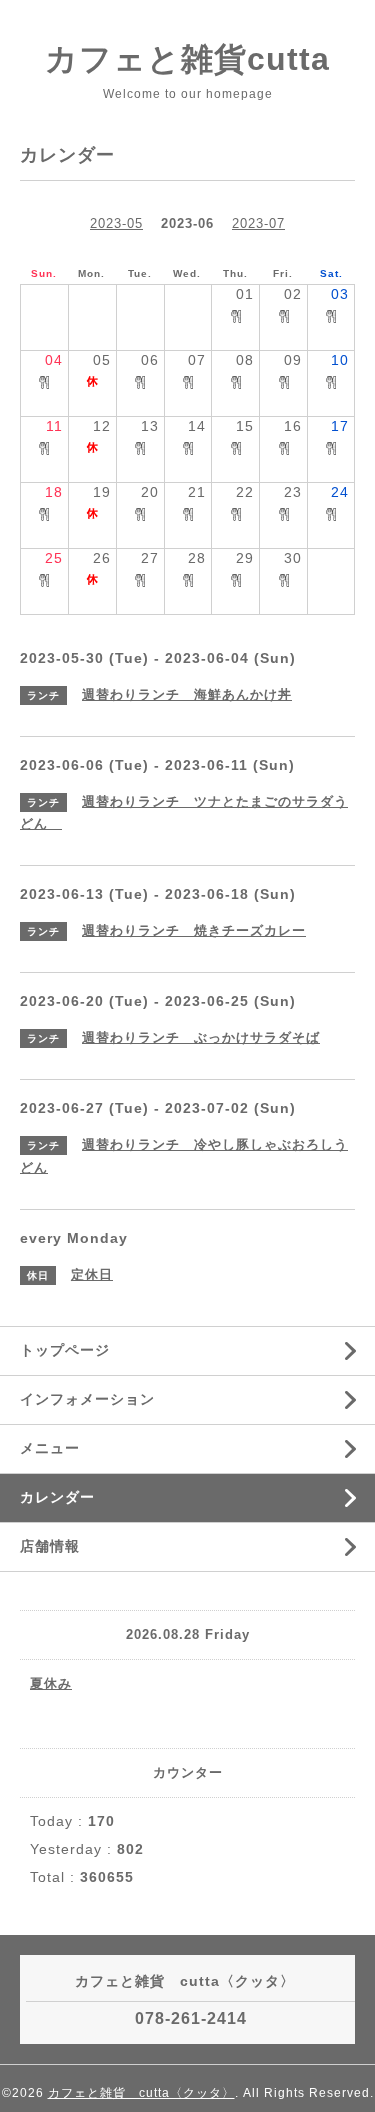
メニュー (50, 1448)
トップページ (65, 1350)
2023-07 (258, 223)
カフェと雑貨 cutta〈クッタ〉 (141, 2093)
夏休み (51, 1683)
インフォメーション (87, 1399)
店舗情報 (50, 1546)
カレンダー (57, 1497)
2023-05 (116, 223)
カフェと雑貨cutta (187, 59)
